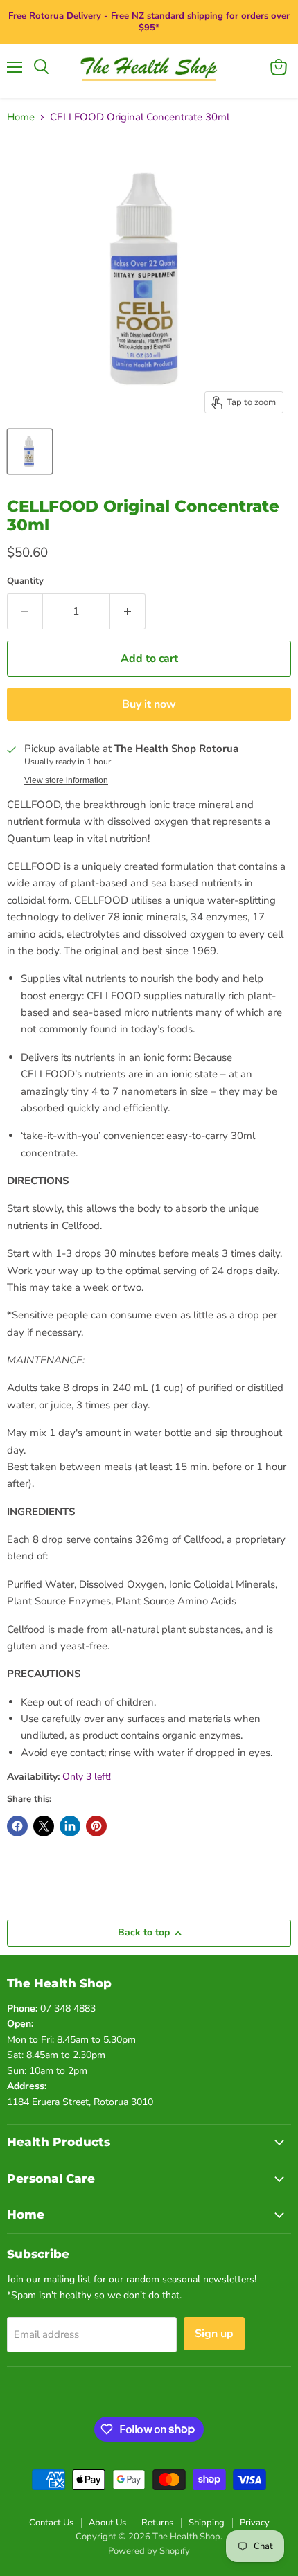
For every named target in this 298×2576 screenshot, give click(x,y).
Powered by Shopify (149, 2551)
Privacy (255, 2523)
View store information (66, 780)
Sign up (214, 2334)
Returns (157, 2523)
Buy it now (149, 704)
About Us (107, 2523)
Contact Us (51, 2523)
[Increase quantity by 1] (128, 611)
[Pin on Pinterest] (96, 1826)
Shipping (207, 2523)
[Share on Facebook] (17, 1826)
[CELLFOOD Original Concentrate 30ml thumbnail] (30, 451)
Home (21, 117)
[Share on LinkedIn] (70, 1826)
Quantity (25, 581)
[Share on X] (44, 1826)
